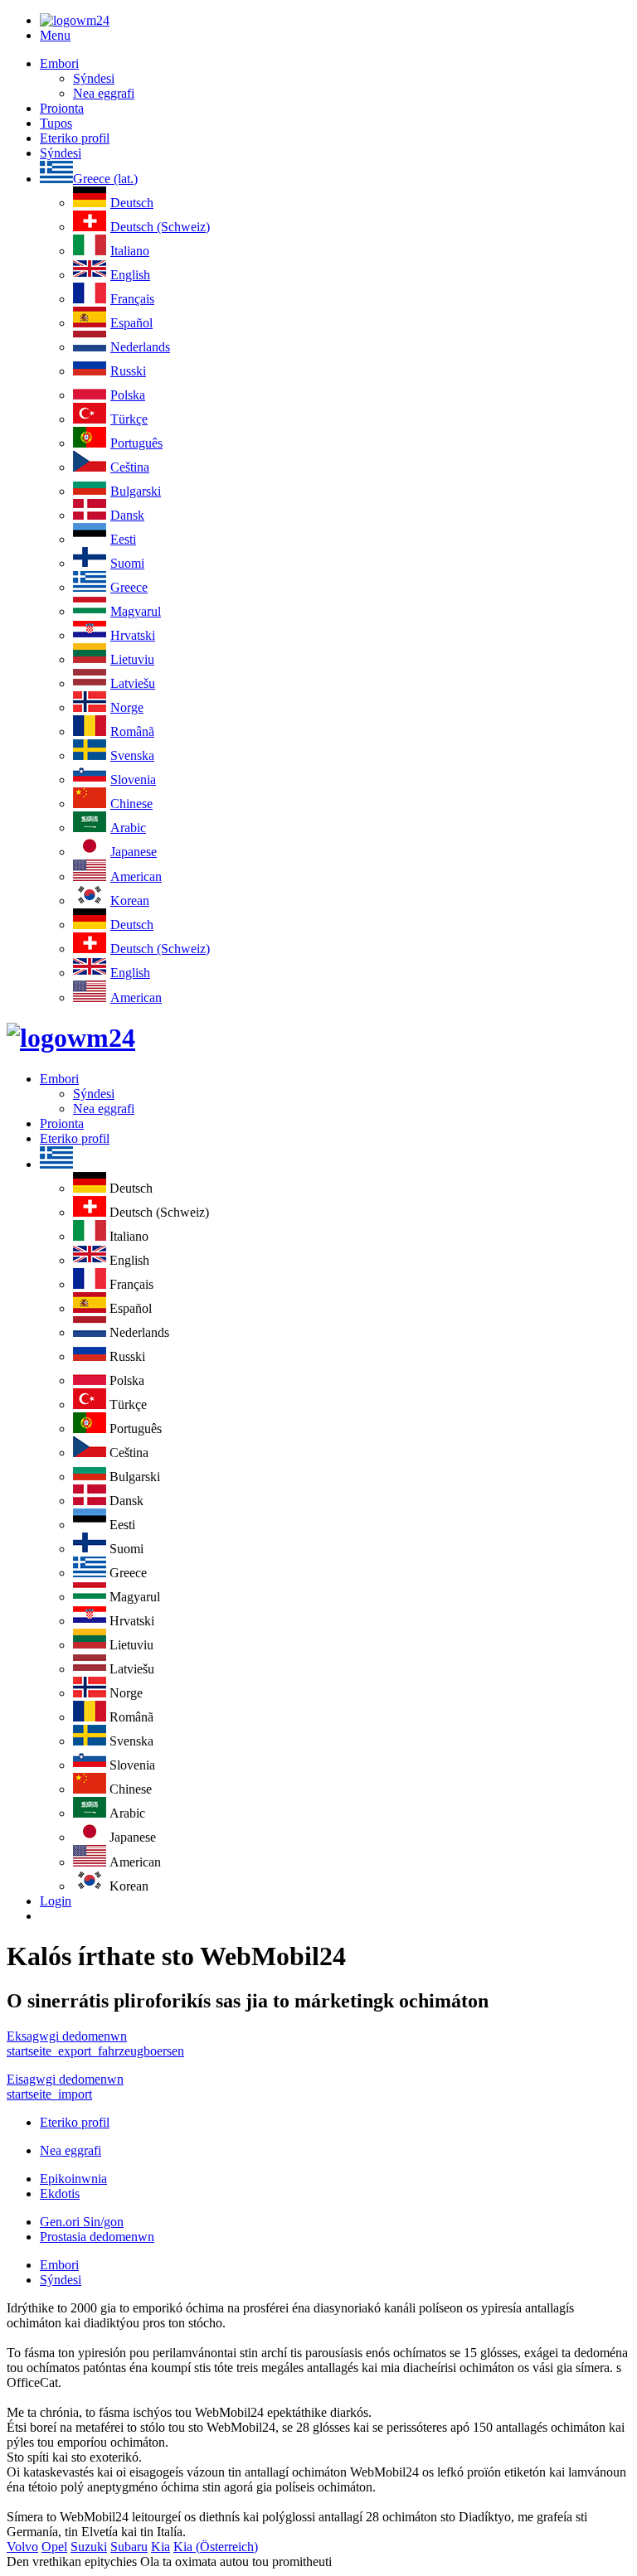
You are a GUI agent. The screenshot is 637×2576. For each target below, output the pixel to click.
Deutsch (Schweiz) (160, 227)
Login (56, 1901)
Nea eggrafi (104, 93)
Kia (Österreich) (216, 2547)
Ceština (130, 467)
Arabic (128, 828)
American (136, 876)
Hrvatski (133, 635)
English (130, 275)
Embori (59, 63)
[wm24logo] (75, 20)
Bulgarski (136, 491)
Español (131, 323)
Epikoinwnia (73, 2179)
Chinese (131, 804)
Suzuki (89, 2547)
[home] (71, 1038)
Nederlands (140, 347)
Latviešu (133, 683)
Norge (127, 707)
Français (132, 299)
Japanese (134, 852)
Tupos (56, 123)
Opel (54, 2547)
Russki (128, 371)
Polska (128, 395)
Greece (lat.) (105, 179)
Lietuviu (132, 659)
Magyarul (136, 611)
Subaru (129, 2547)
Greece (129, 587)
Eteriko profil (75, 138)
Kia (160, 2547)
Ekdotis (60, 2193)
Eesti (123, 539)
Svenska (132, 755)
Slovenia (133, 780)
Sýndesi (94, 78)
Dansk (127, 515)
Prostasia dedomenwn (97, 2237)
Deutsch (132, 203)
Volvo (22, 2547)
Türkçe (129, 419)
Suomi (127, 563)
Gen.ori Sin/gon (82, 2222)
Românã (132, 731)
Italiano (130, 251)
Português (136, 443)
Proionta (62, 108)
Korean (130, 901)
